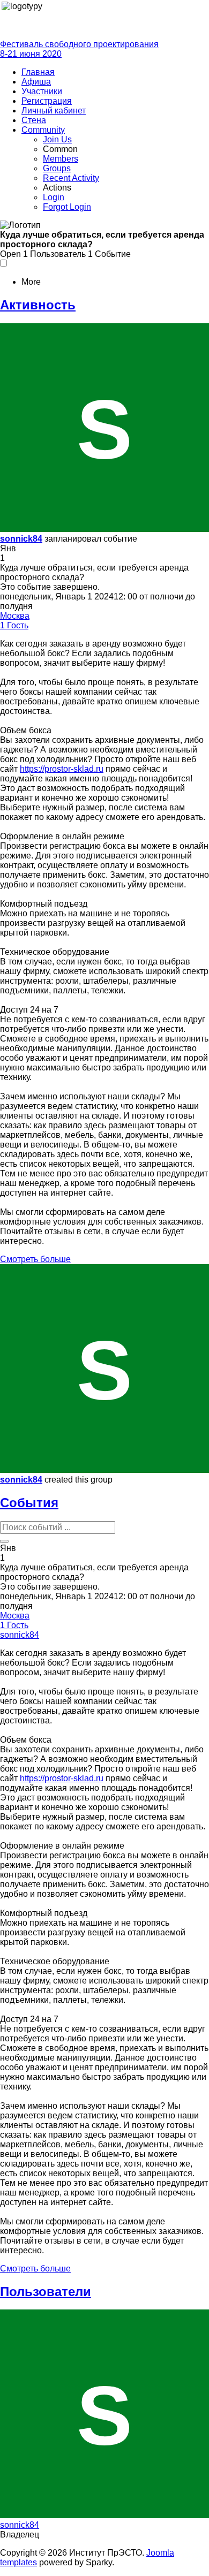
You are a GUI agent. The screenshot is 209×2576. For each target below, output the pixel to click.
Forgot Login (67, 207)
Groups (57, 168)
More (31, 282)
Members (61, 159)
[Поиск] (4, 1541)
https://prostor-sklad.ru (62, 769)
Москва (15, 616)
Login (54, 197)
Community (43, 130)
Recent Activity (71, 178)
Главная (38, 72)
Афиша (36, 82)
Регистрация (47, 101)
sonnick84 (21, 539)
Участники (42, 91)
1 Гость (14, 625)
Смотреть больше (35, 1259)
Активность (38, 305)
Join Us (57, 139)
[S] (104, 529)
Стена (34, 120)
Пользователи (46, 2292)
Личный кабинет (54, 111)
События (29, 1503)
